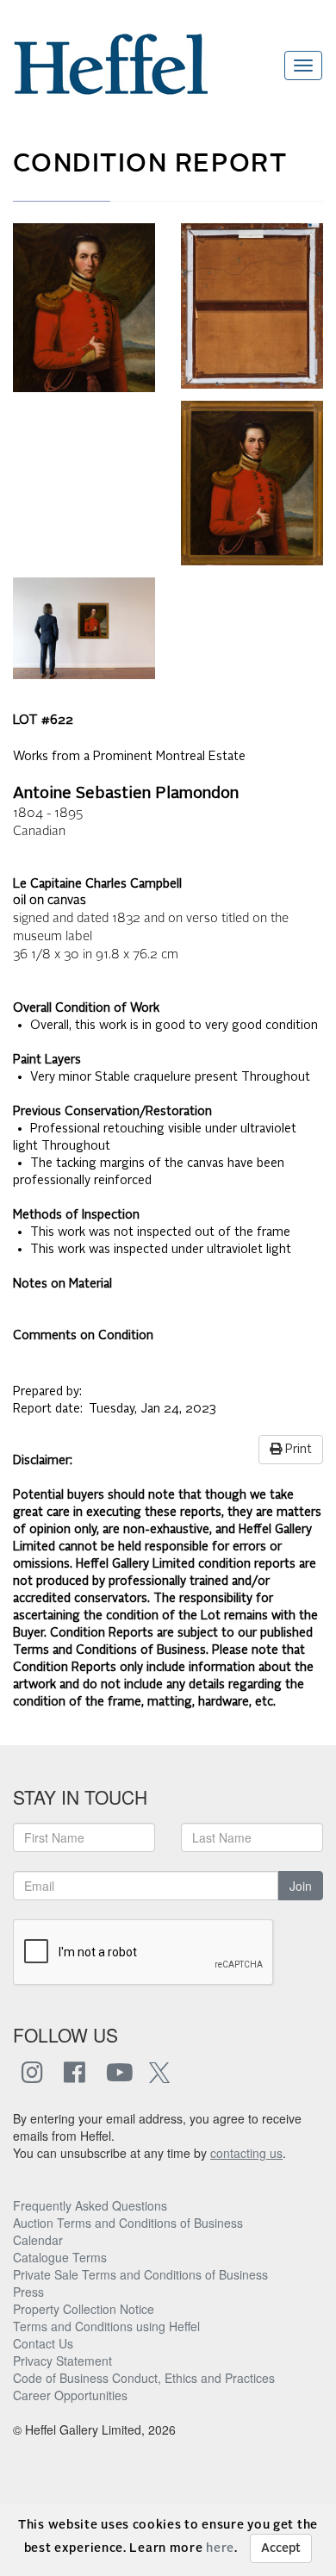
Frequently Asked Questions (90, 2205)
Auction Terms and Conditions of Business (128, 2223)
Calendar (38, 2240)
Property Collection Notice (84, 2309)
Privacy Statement (62, 2361)
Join (301, 1886)
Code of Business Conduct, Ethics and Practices (144, 2378)
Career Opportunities (70, 2395)
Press (28, 2292)
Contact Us (43, 2343)
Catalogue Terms (60, 2257)
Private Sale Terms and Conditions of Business (140, 2274)
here (220, 2548)
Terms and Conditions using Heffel (106, 2326)
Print (297, 1450)
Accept (281, 2548)
